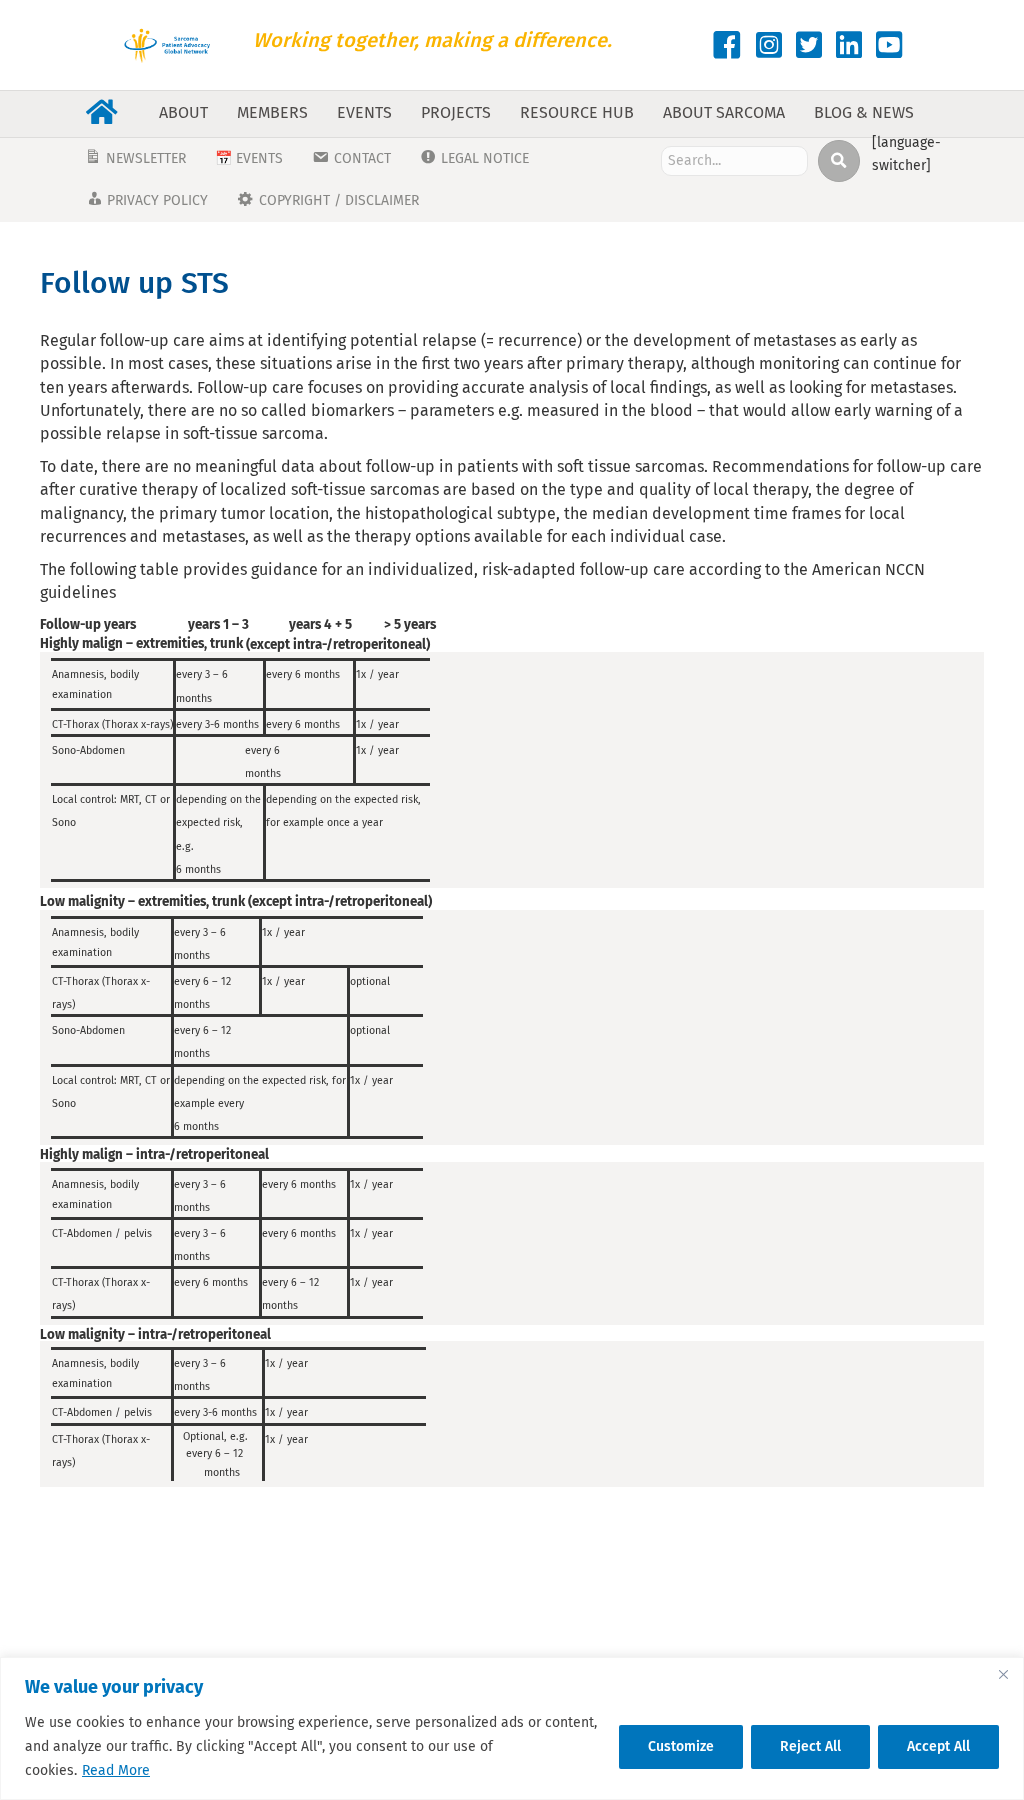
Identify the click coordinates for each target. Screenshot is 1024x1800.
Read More (116, 1770)
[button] (839, 161)
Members (272, 112)
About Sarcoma (724, 112)
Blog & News (864, 112)
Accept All (938, 1746)
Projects (456, 112)
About (183, 112)
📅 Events (249, 158)
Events (364, 112)
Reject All (810, 1746)
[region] (512, 1728)
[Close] (1003, 1674)
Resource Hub (577, 112)
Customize (681, 1746)
